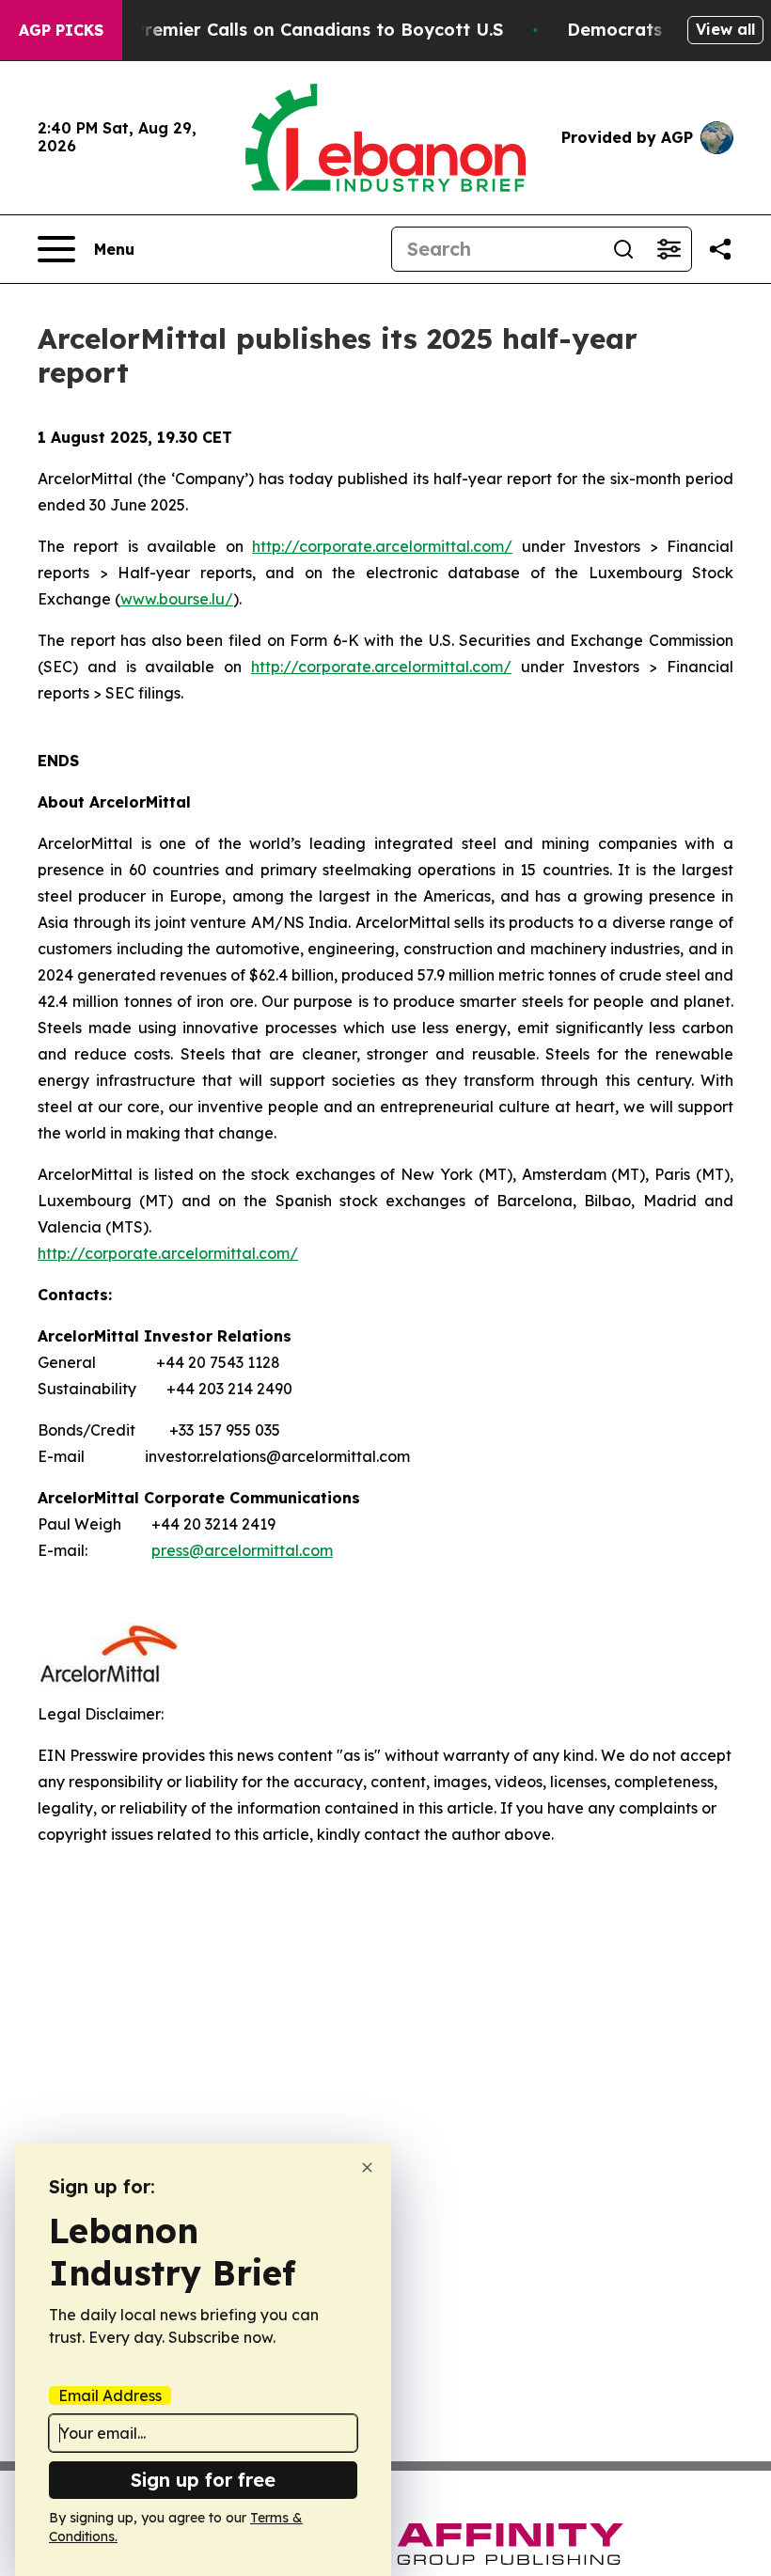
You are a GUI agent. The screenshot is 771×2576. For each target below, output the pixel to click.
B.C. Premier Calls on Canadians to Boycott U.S (300, 30)
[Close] (367, 2168)
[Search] (623, 249)
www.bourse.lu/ (177, 599)
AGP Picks (61, 30)
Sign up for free (203, 2480)
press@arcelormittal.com (242, 1550)
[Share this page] (720, 249)
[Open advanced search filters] (669, 249)
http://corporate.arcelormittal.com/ (382, 546)
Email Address (110, 2395)
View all (725, 29)
